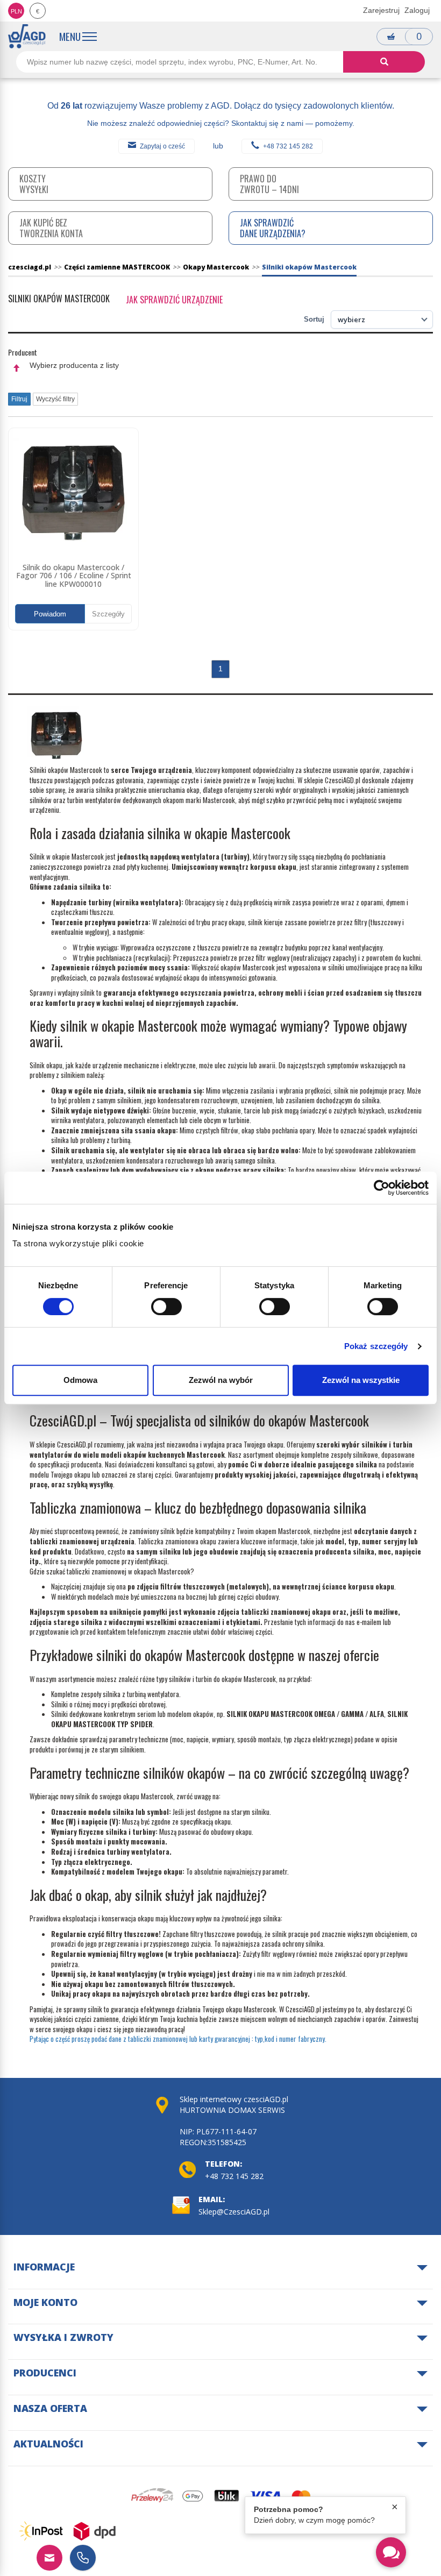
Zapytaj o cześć (162, 146)
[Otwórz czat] (391, 2552)
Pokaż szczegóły (376, 1346)
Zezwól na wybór (221, 1380)
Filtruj (19, 399)
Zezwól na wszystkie (361, 1380)
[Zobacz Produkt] (73, 493)
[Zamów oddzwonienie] (83, 2558)
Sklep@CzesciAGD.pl (234, 2212)
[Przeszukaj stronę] (384, 62)
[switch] (166, 1307)
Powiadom (50, 614)
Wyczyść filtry (55, 399)
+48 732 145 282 (288, 146)
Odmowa (80, 1380)
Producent (23, 352)
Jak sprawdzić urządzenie (174, 300)
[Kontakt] (49, 2558)
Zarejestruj (381, 10)
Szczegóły (108, 614)
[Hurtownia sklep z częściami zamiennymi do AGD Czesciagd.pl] (27, 36)
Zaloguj (417, 10)
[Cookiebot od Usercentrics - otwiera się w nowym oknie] (382, 1188)
